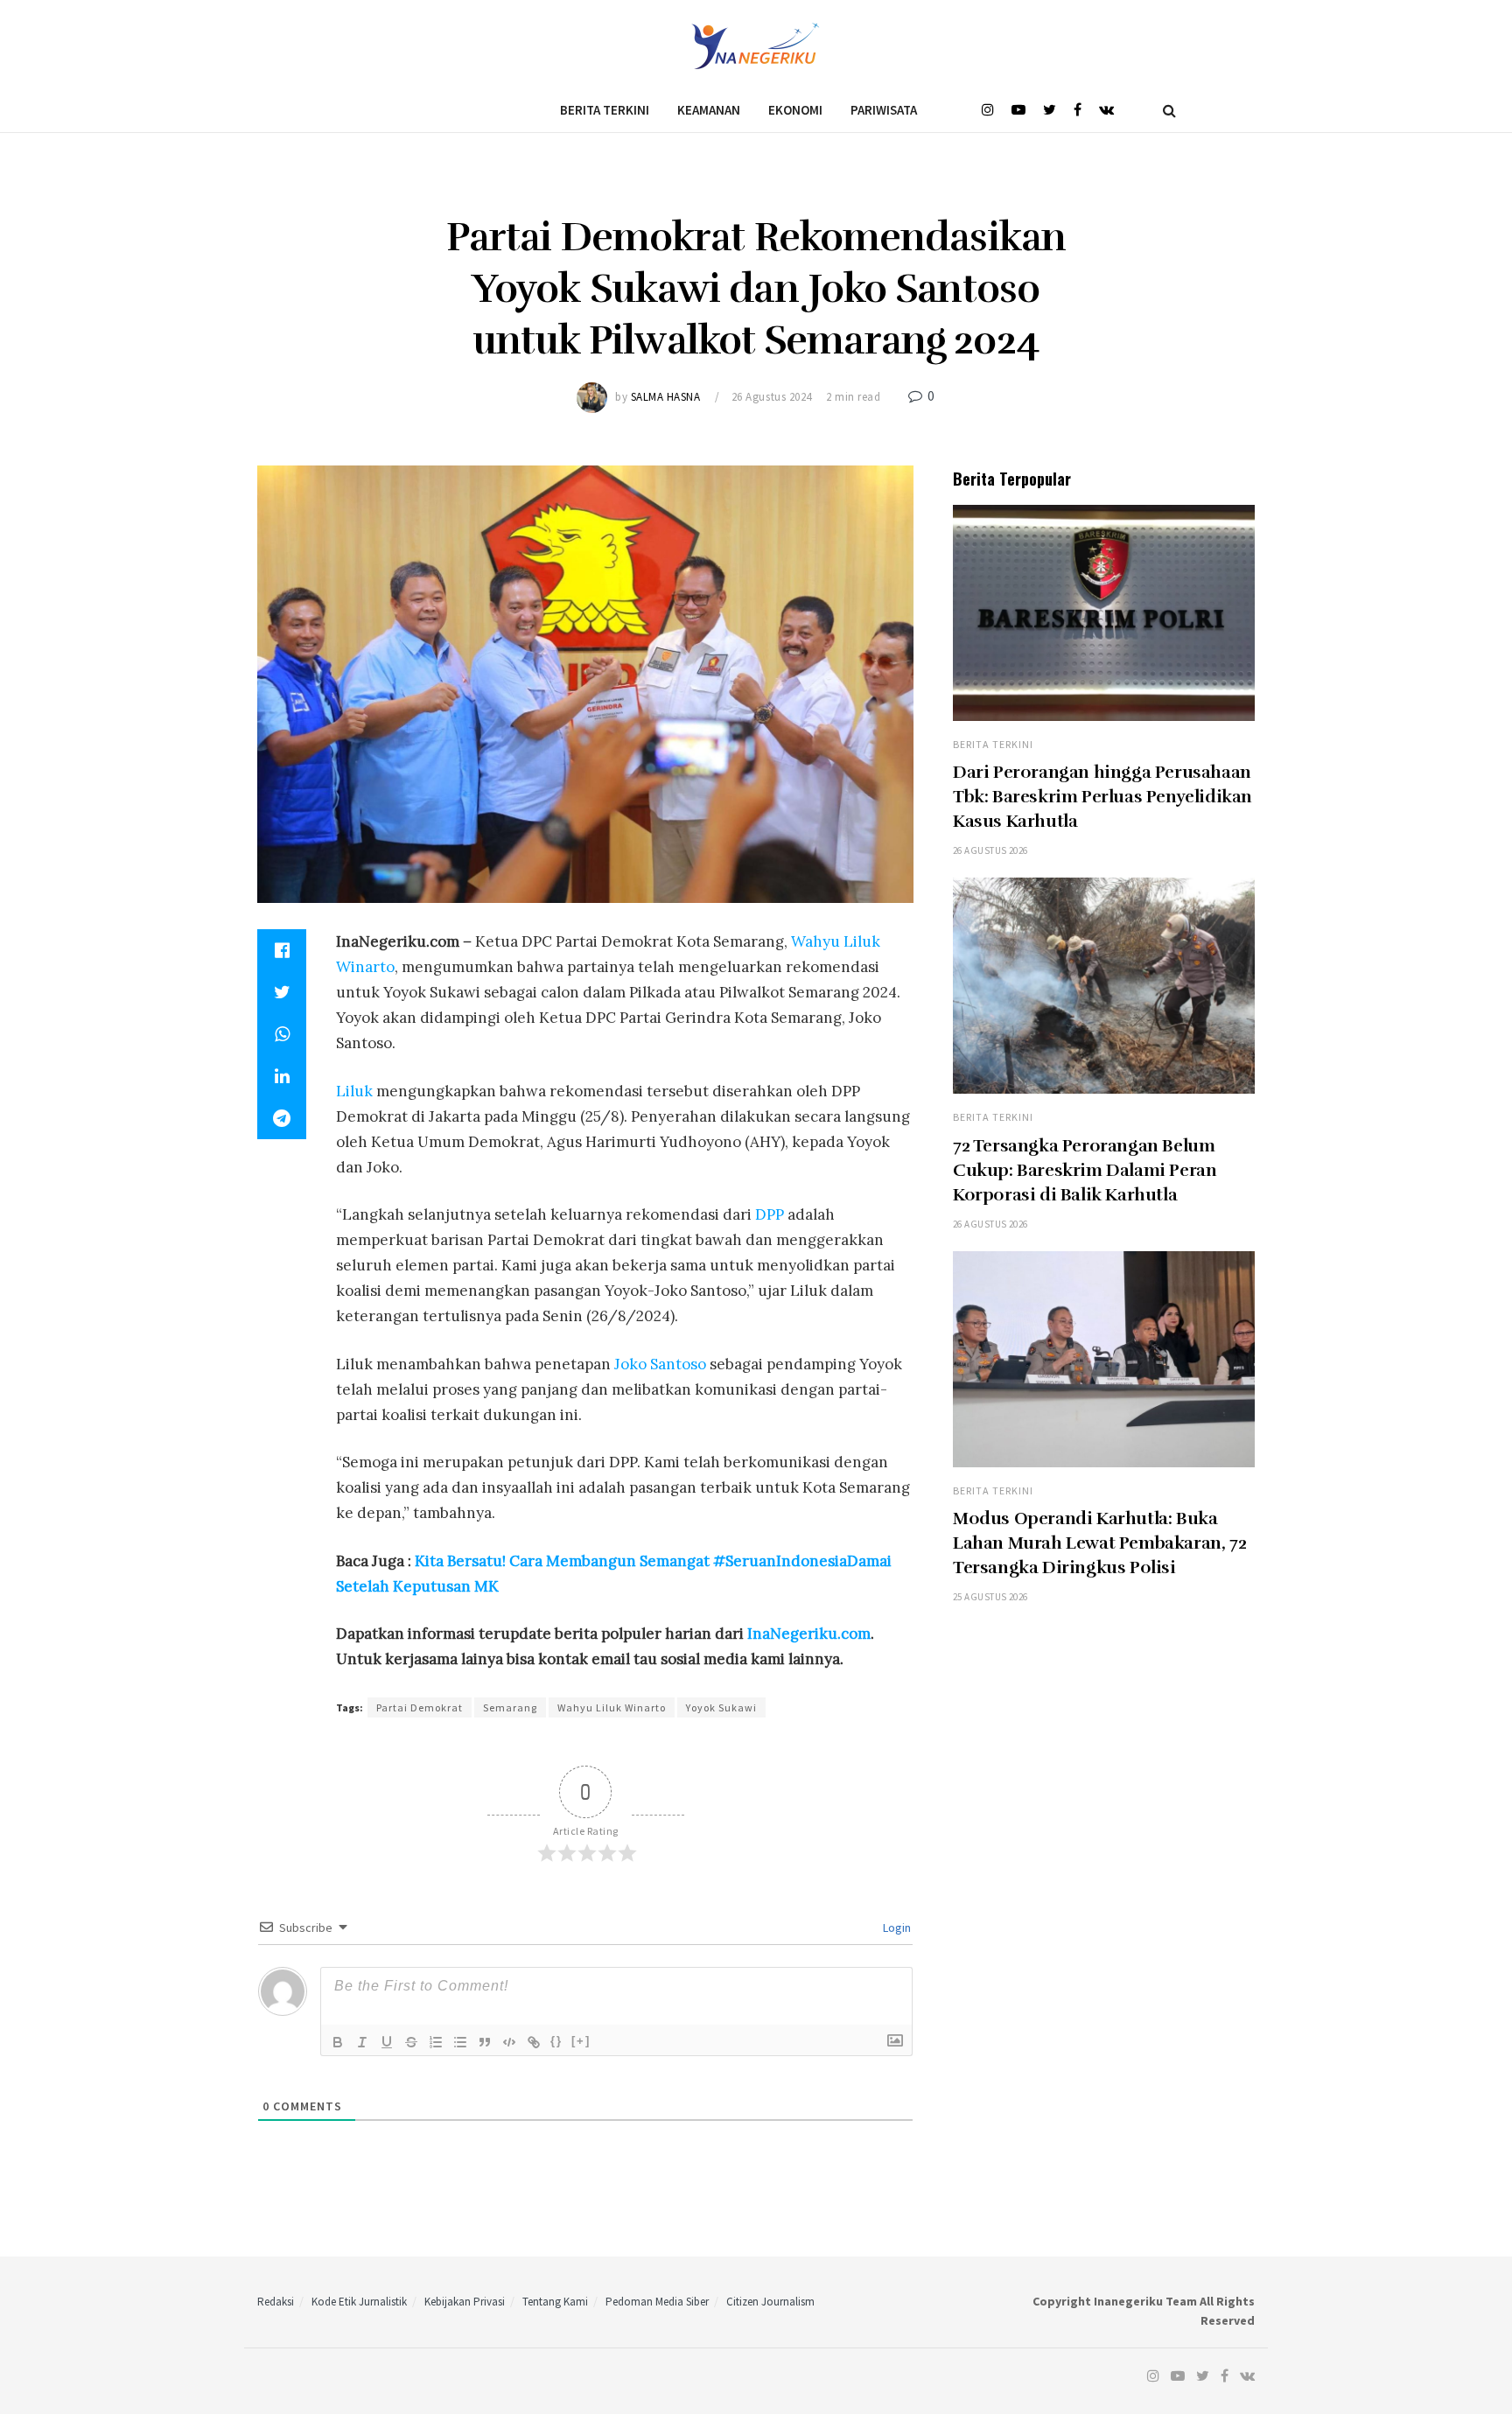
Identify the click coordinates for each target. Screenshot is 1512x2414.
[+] (581, 2041)
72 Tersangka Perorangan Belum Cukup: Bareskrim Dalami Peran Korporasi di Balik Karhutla (1085, 1170)
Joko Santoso (660, 1364)
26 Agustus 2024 (772, 397)
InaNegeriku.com (807, 1634)
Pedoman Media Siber (657, 2302)
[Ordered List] (436, 2042)
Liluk (354, 1091)
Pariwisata (884, 110)
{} (556, 2041)
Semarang (510, 1707)
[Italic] (362, 2042)
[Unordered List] (460, 2042)
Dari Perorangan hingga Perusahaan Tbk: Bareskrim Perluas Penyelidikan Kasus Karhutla (1102, 797)
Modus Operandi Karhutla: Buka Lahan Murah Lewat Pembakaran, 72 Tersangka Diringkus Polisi (1099, 1543)
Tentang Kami (555, 2302)
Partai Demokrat (420, 1707)
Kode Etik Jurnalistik (359, 2302)
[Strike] (411, 2042)
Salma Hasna (666, 397)
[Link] (534, 2042)
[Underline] (387, 2042)
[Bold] (338, 2042)
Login (896, 1928)
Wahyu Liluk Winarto (612, 1707)
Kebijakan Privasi (465, 2302)
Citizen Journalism (770, 2302)
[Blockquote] (485, 2042)
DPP (770, 1214)
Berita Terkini (605, 110)
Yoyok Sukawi (721, 1707)
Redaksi (276, 2302)
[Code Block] (509, 2042)
